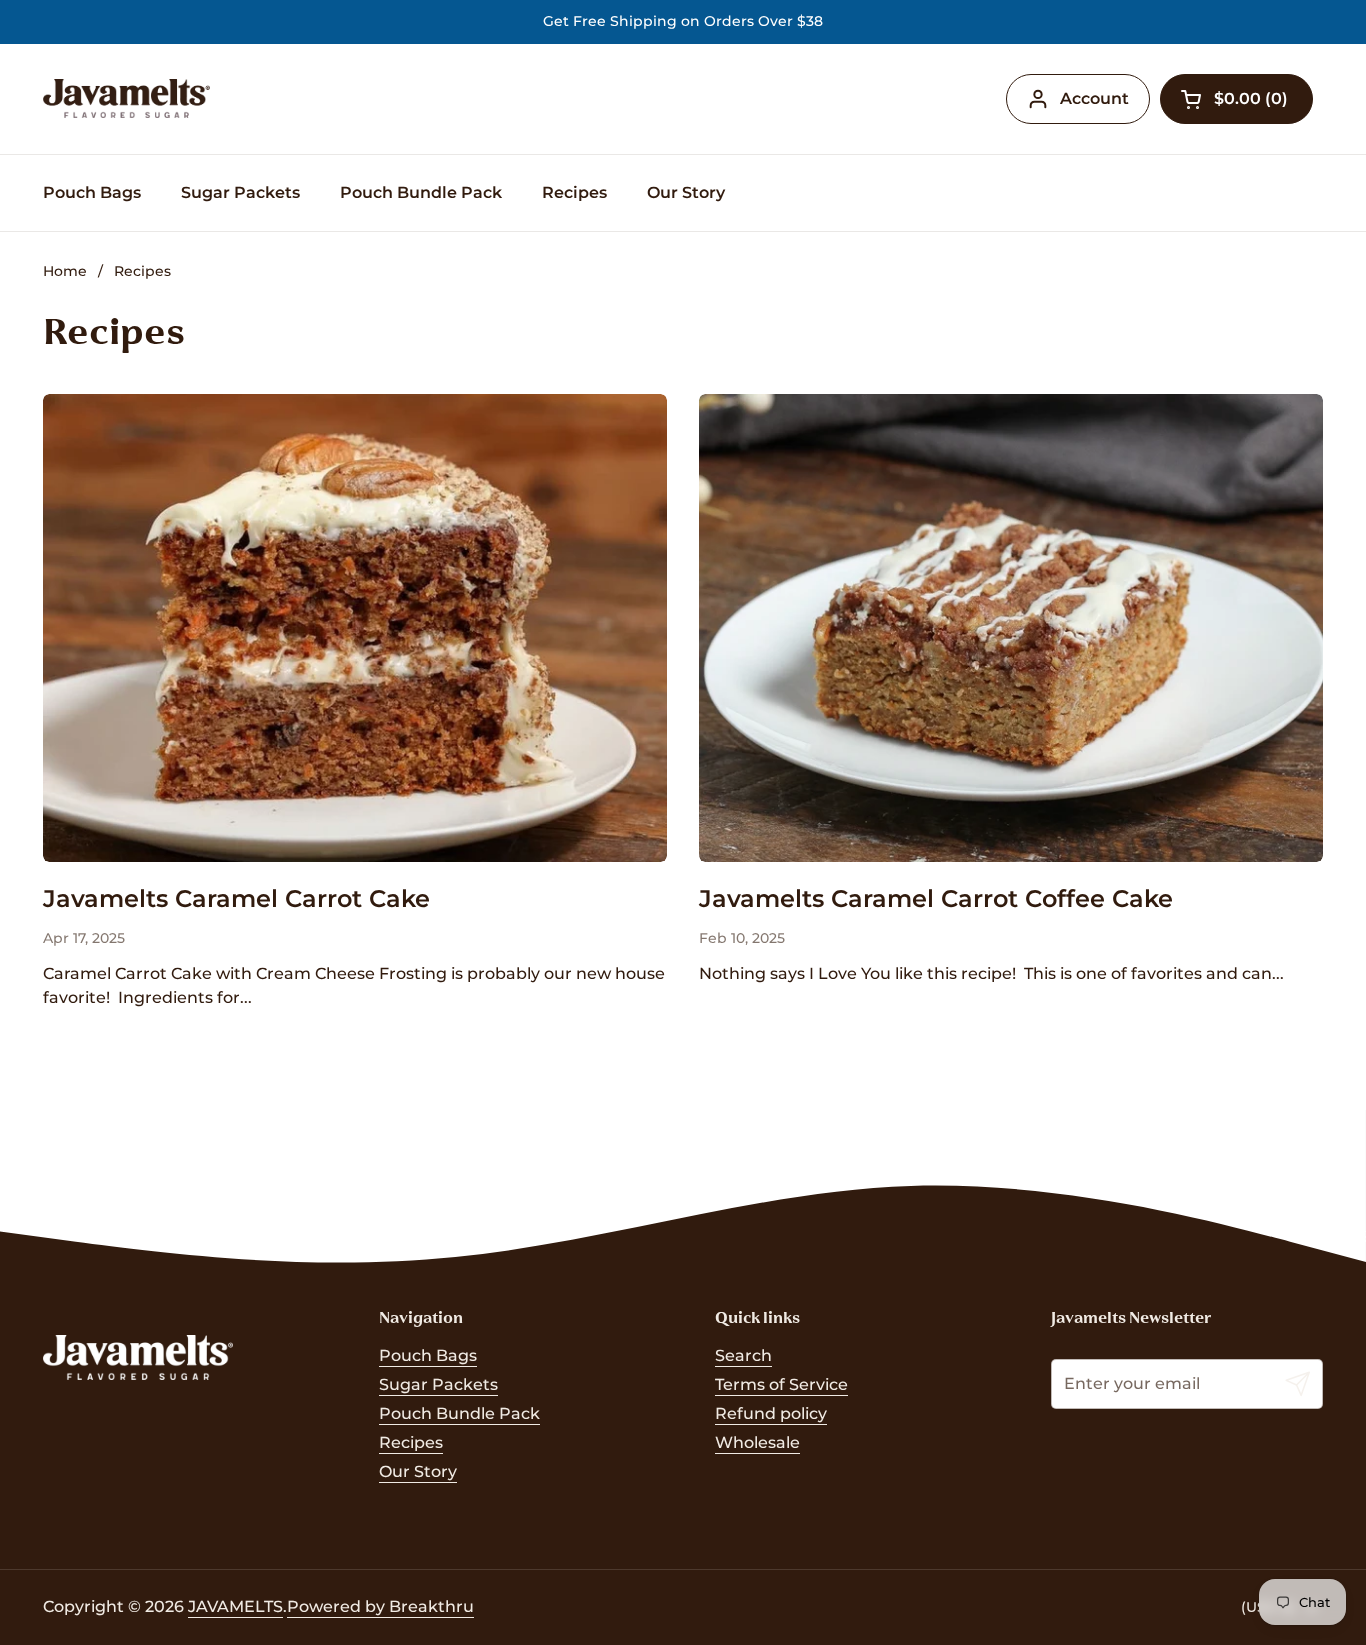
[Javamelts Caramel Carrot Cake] (355, 628)
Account (1094, 98)
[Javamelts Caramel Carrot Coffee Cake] (1011, 628)
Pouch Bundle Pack (459, 1413)
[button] (1236, 99)
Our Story (418, 1471)
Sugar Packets (438, 1384)
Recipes (142, 271)
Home (65, 271)
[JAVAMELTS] (126, 98)
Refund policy (771, 1413)
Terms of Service (781, 1384)
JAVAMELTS (235, 1606)
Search (743, 1355)
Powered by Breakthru (380, 1606)
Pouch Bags (428, 1355)
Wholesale (757, 1442)
